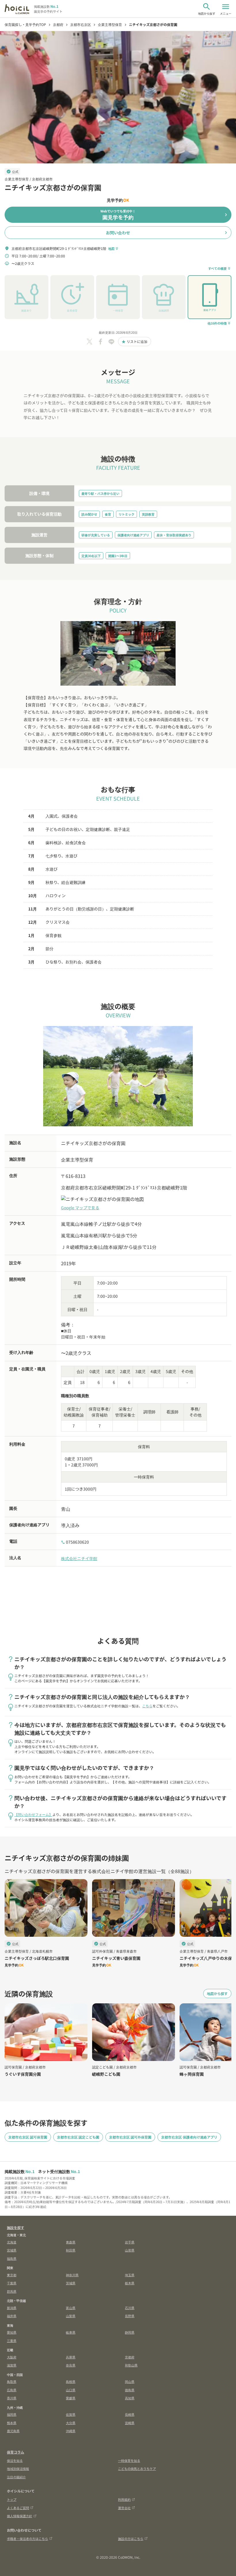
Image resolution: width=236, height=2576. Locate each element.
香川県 (12, 2398)
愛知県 (12, 2332)
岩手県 (130, 2242)
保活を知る (15, 2460)
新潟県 (12, 2308)
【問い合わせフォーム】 (33, 1814)
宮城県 (12, 2250)
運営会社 (124, 2508)
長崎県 (130, 2414)
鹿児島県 (13, 2431)
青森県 (71, 2242)
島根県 (71, 2381)
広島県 (12, 2390)
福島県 (12, 2258)
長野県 (130, 2316)
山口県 (71, 2390)
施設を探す (16, 2227)
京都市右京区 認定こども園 (78, 2137)
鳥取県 (12, 2381)
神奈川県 (72, 2275)
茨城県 (71, 2283)
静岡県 (130, 2332)
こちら (147, 1706)
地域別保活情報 (18, 2468)
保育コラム (16, 2452)
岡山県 (130, 2381)
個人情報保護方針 (20, 2516)
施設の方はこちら (131, 2539)
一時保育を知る (129, 2460)
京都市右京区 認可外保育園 (130, 2137)
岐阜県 (71, 2332)
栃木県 (130, 2283)
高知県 (130, 2398)
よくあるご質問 (18, 2508)
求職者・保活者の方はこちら (27, 2539)
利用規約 (124, 2499)
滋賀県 (12, 2365)
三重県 (12, 2341)
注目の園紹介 (16, 2477)
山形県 (130, 2250)
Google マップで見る (80, 1208)
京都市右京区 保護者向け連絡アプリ (189, 2137)
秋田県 (71, 2250)
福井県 (12, 2316)
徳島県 (130, 2390)
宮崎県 (130, 2423)
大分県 (71, 2423)
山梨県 (71, 2316)
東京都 (12, 2275)
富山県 (71, 2308)
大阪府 (12, 2357)
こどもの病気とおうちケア (137, 2468)
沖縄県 (71, 2431)
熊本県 (12, 2423)
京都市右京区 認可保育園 (28, 2137)
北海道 (12, 2242)
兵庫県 (71, 2357)
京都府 (130, 2357)
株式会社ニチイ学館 (79, 1558)
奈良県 (71, 2365)
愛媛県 (71, 2398)
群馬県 (12, 2291)
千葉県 (12, 2283)
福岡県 (12, 2414)
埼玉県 (130, 2275)
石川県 (130, 2308)
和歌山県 (131, 2365)
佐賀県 (71, 2414)
